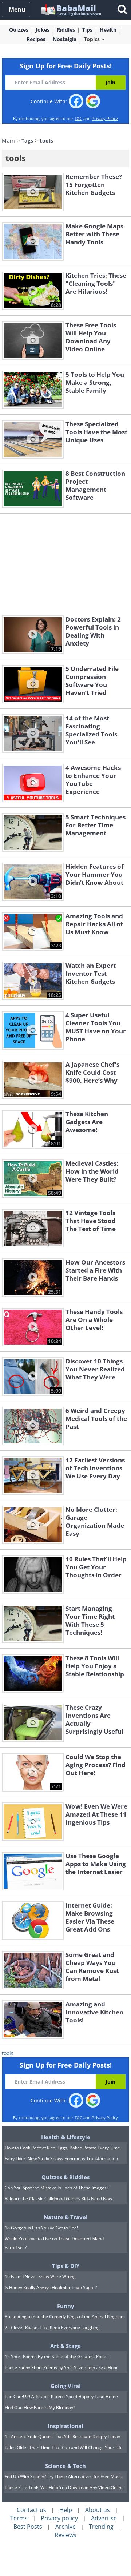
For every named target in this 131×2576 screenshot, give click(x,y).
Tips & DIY (66, 2266)
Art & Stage (65, 2346)
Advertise (104, 2518)
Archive (65, 2527)
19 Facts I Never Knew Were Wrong (40, 2277)
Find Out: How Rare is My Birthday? (40, 2407)
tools (8, 2053)
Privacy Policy (105, 118)
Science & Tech (65, 2466)
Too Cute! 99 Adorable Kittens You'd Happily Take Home (61, 2397)
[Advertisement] (65, 564)
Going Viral (66, 2386)
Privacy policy (59, 2518)
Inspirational (65, 2426)
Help (66, 2510)
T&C (78, 118)
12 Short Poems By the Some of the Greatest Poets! (57, 2357)
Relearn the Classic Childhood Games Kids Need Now (58, 2199)
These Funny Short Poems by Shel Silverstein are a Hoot (61, 2367)
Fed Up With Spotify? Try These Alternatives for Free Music (64, 2477)
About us (98, 2510)
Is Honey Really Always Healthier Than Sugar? (51, 2287)
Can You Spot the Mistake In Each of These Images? (57, 2188)
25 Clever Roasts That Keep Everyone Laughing (52, 2327)
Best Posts (28, 2527)
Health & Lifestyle (66, 2137)
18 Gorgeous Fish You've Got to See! (41, 2228)
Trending (101, 2527)
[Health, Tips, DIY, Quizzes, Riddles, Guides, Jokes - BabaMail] (70, 9)
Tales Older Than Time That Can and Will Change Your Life (64, 2447)
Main (8, 141)
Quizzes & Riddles (65, 2177)
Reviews (65, 2535)
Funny (66, 2306)
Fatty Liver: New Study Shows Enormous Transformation (61, 2159)
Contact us (31, 2510)
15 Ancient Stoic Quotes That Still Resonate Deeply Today (62, 2437)
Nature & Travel (66, 2217)
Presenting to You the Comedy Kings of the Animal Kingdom (65, 2317)
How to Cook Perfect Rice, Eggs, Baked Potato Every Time (62, 2148)
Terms (19, 2518)
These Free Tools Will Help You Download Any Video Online (64, 2487)
